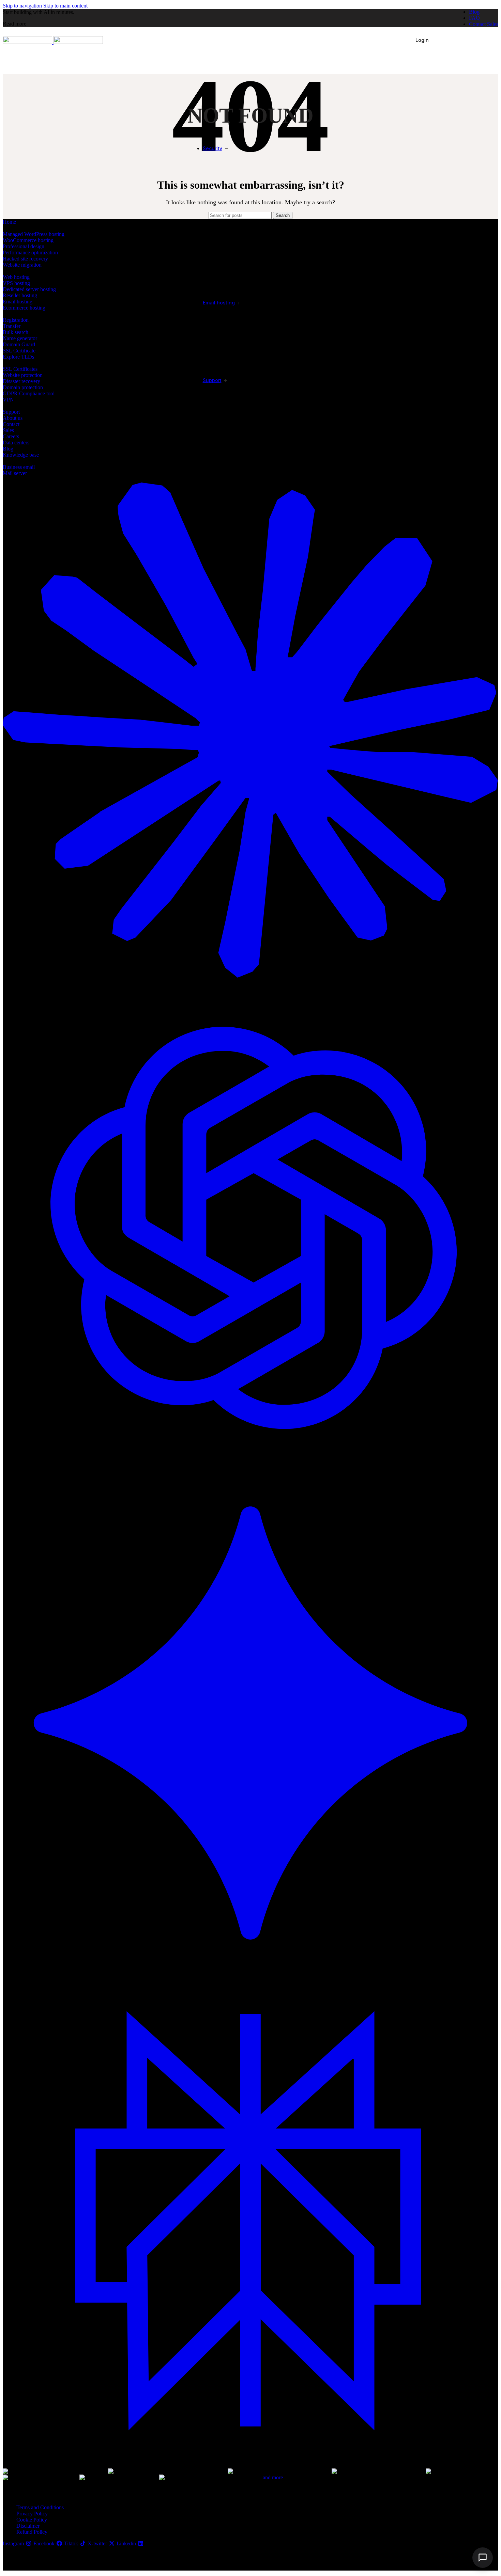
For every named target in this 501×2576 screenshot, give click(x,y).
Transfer (12, 326)
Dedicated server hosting (29, 289)
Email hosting (18, 302)
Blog (8, 449)
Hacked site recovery (25, 259)
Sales (8, 430)
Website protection (23, 375)
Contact (11, 424)
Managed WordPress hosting (34, 234)
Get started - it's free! (467, 40)
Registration (16, 320)
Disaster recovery (21, 381)
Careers (11, 436)
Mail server (15, 473)
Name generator (20, 338)
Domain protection (23, 387)
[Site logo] (28, 42)
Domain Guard (19, 344)
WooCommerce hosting (28, 240)
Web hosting (16, 277)
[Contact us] (483, 2558)
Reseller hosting (20, 295)
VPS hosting (16, 283)
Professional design (24, 246)
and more (273, 2477)
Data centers (16, 442)
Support (11, 412)
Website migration (22, 265)
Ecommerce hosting (24, 308)
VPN (8, 400)
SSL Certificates (20, 369)
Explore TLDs (18, 357)
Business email (19, 467)
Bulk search (16, 332)
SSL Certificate (19, 351)
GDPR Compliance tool (29, 393)
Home (9, 222)
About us (13, 418)
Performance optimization (30, 252)
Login (422, 40)
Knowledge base (21, 455)
